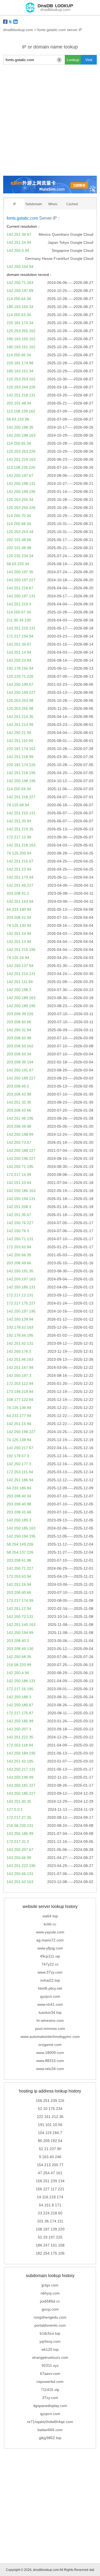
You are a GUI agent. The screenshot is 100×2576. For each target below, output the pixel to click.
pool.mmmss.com (50, 2028)
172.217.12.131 (20, 1295)
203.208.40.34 (19, 1496)
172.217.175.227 (21, 1303)
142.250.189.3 (19, 1520)
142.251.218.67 (20, 588)
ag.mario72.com (50, 1940)
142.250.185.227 (21, 1793)
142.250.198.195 (21, 781)
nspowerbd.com (50, 2382)
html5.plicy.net (50, 1988)
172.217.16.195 (20, 1689)
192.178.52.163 (20, 1327)
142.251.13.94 (19, 942)
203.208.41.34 (19, 917)
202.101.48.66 (19, 540)
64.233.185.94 (19, 1488)
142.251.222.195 (21, 1866)
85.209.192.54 (50, 2141)
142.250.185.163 (21, 1528)
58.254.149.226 (20, 1544)
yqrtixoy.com (50, 2341)
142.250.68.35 (19, 1657)
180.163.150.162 (21, 339)
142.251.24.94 (19, 242)
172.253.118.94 (20, 1745)
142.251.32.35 (19, 1102)
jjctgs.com (50, 2285)
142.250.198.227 (21, 1432)
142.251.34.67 (19, 234)
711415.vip (50, 2390)
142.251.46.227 (20, 885)
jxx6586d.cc (50, 2301)
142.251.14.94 (19, 652)
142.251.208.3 (19, 1207)
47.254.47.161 (50, 2173)
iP (15, 204)
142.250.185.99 (20, 1721)
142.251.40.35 (19, 1801)
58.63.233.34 (18, 564)
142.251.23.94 (19, 869)
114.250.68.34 (19, 524)
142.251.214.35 (20, 717)
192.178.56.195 (20, 1335)
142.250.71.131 (20, 1239)
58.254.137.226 (20, 1552)
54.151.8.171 (50, 2205)
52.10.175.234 (50, 2109)
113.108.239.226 (21, 467)
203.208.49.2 (18, 1086)
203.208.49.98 (19, 1126)
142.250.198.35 (20, 427)
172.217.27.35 (19, 1817)
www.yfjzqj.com (50, 1948)
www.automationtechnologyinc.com (50, 2037)
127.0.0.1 (15, 1809)
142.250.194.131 (21, 1199)
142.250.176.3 (19, 1351)
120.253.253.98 (20, 700)
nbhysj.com (50, 2293)
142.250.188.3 (19, 1697)
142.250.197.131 (21, 596)
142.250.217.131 (21, 1769)
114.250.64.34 (19, 299)
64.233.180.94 (19, 909)
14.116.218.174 (50, 2197)
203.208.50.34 (19, 1054)
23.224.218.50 (50, 2213)
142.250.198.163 (21, 435)
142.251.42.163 (20, 1882)
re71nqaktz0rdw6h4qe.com (50, 2422)
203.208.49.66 (19, 1263)
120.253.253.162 (21, 379)
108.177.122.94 (20, 1400)
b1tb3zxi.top (50, 2333)
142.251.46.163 (20, 1359)
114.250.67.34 (19, 612)
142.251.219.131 (21, 628)
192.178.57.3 (18, 1456)
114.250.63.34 (19, 315)
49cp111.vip (50, 1956)
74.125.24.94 (18, 958)
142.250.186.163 (21, 1191)
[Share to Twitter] (10, 22)
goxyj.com (50, 2309)
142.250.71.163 (20, 283)
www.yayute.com (50, 1932)
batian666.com (50, 2430)
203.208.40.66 (19, 1592)
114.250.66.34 (19, 355)
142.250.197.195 (21, 1311)
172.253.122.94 (20, 1383)
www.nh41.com (50, 2004)
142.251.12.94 (19, 1608)
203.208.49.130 (20, 1649)
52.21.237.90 (50, 2149)
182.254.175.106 (50, 2253)
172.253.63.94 (19, 1576)
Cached (72, 204)
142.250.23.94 (19, 660)
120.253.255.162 (21, 331)
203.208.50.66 (19, 1022)
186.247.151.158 (50, 2245)
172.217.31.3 (18, 1842)
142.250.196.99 (20, 1777)
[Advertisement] (50, 120)
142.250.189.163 (21, 998)
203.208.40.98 (19, 1504)
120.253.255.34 (20, 500)
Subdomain (34, 204)
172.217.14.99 (19, 1175)
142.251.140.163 (21, 1625)
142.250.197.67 (20, 475)
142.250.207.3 (19, 1729)
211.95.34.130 (19, 620)
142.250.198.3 (19, 990)
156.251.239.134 (50, 2181)
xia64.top (50, 1916)
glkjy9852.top (50, 2438)
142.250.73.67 (19, 1142)
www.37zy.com (50, 1972)
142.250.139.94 (20, 1319)
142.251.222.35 (20, 1737)
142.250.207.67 (20, 1850)
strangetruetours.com (50, 2357)
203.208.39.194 (20, 1062)
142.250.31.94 (19, 1030)
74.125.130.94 (19, 925)
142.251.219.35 (20, 829)
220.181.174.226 (21, 765)
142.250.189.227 (21, 1078)
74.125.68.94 (18, 805)
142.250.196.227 (21, 1158)
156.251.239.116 (50, 2101)
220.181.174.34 (20, 323)
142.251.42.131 (20, 1343)
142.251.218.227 (21, 797)
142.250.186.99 (20, 1833)
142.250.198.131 (21, 483)
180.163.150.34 (20, 307)
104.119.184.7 (50, 2133)
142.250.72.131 (20, 1617)
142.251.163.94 (20, 901)
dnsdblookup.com (18, 30)
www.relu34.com (50, 2069)
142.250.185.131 (21, 1287)
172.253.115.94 (20, 1472)
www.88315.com (50, 2061)
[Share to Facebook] (5, 22)
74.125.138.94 (19, 1440)
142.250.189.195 (21, 1006)
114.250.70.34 (19, 516)
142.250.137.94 (20, 966)
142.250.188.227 (21, 1150)
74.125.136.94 (19, 1408)
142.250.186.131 (21, 1681)
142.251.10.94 (19, 1183)
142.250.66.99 (19, 1858)
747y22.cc (50, 1964)
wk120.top (50, 2349)
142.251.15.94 (19, 1424)
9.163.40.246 (50, 2157)
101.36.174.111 (50, 2221)
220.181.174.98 (20, 363)
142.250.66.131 (20, 1874)
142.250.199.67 (20, 684)
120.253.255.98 (20, 708)
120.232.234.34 (20, 556)
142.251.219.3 (19, 604)
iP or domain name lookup (50, 47)
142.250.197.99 (20, 291)
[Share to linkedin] (15, 22)
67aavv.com (50, 2373)
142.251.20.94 (19, 821)
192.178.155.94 (20, 668)
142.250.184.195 (21, 1753)
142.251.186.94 (20, 1480)
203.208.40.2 (18, 1641)
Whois (53, 204)
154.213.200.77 (50, 2165)
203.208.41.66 (19, 1512)
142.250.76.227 (20, 1223)
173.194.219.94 (20, 1392)
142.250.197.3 (19, 1375)
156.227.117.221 (50, 2189)
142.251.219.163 (21, 459)
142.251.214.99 (20, 725)
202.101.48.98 (19, 548)
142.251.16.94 (19, 1584)
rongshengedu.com (50, 2317)
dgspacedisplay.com (50, 2406)
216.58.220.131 (20, 1825)
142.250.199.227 (21, 692)
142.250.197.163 (21, 1279)
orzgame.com (50, 2045)
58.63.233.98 (18, 419)
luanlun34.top (50, 2012)
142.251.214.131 (21, 974)
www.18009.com (50, 2053)
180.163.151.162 (21, 347)
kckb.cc (50, 1924)
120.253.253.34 (20, 532)
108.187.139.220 (50, 2229)
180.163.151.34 (20, 371)
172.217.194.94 (20, 636)
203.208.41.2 (18, 893)
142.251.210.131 (21, 813)
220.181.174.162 (21, 749)
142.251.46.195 (20, 1118)
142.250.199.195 (21, 492)
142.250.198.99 (20, 1134)
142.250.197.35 (20, 572)
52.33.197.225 (50, 2237)
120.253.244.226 (21, 387)
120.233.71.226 (20, 676)
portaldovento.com (50, 2325)
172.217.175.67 (20, 1713)
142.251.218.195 (21, 773)
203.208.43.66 (19, 1110)
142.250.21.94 (19, 733)
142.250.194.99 (20, 1633)
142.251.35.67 (19, 1215)
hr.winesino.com (50, 2020)
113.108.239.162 (21, 411)
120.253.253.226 (21, 451)
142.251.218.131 (21, 395)
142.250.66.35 (19, 1255)
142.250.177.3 (19, 1464)
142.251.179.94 (20, 877)
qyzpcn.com (50, 1996)
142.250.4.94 (18, 250)
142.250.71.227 (20, 1568)
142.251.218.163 (21, 845)
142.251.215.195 (21, 950)
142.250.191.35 (20, 1271)
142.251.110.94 (20, 741)
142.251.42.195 (20, 1761)
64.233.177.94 (19, 1416)
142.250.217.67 (20, 1448)
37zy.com (50, 2398)
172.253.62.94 (19, 1247)
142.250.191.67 (20, 1070)
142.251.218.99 (20, 757)
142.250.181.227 (21, 1785)
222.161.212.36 (50, 2117)
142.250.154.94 (20, 267)
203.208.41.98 (19, 1560)
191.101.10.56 (50, 2125)
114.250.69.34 (19, 789)
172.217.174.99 (20, 1600)
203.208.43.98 (19, 1094)
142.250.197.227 (21, 580)
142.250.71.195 (20, 1167)
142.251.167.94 (20, 1367)
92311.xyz (50, 2365)
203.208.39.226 (20, 1014)
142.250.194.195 (21, 1536)
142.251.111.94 (20, 982)
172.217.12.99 (19, 837)
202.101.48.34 (19, 403)
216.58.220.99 (19, 1665)
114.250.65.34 (19, 443)
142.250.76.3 (18, 1231)
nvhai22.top (50, 1980)
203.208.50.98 (19, 1038)
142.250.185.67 (20, 1705)
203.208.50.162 (20, 1046)
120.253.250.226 (21, 508)
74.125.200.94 (19, 853)
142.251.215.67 (20, 861)
